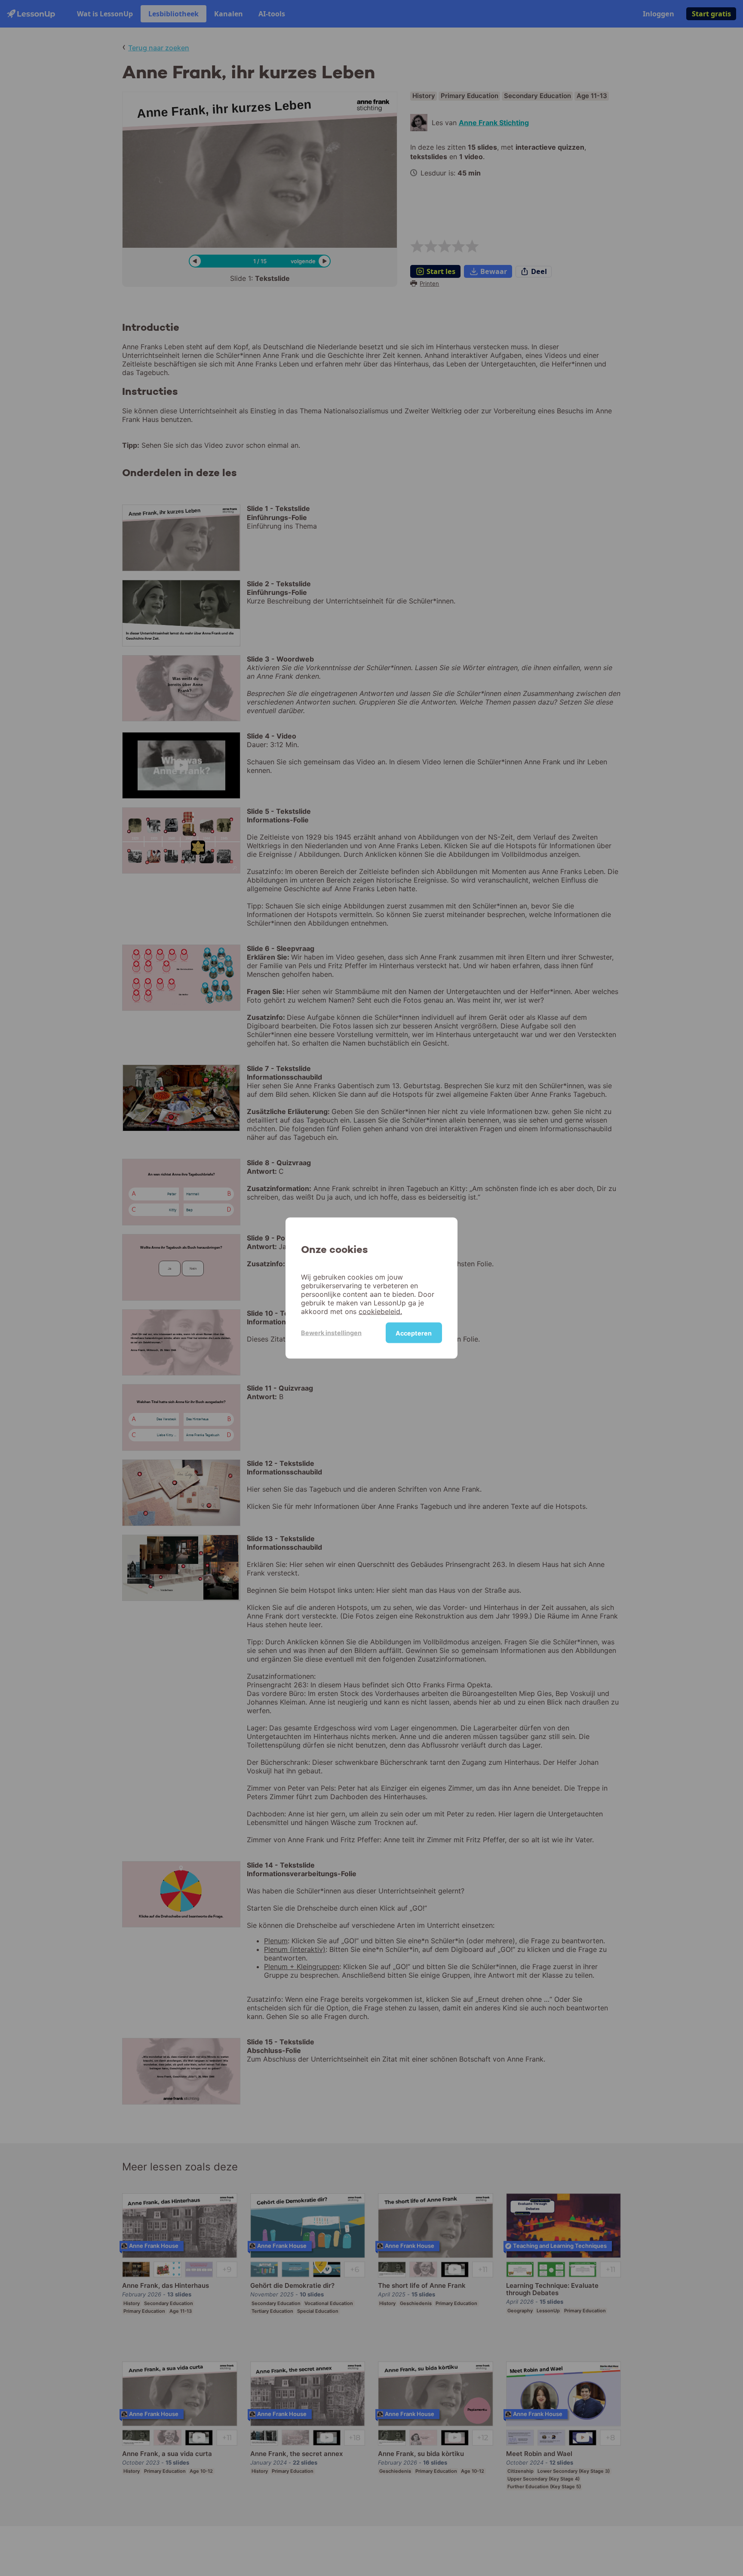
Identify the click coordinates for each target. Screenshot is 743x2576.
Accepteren (414, 1333)
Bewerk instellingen (331, 1332)
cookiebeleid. (380, 1311)
